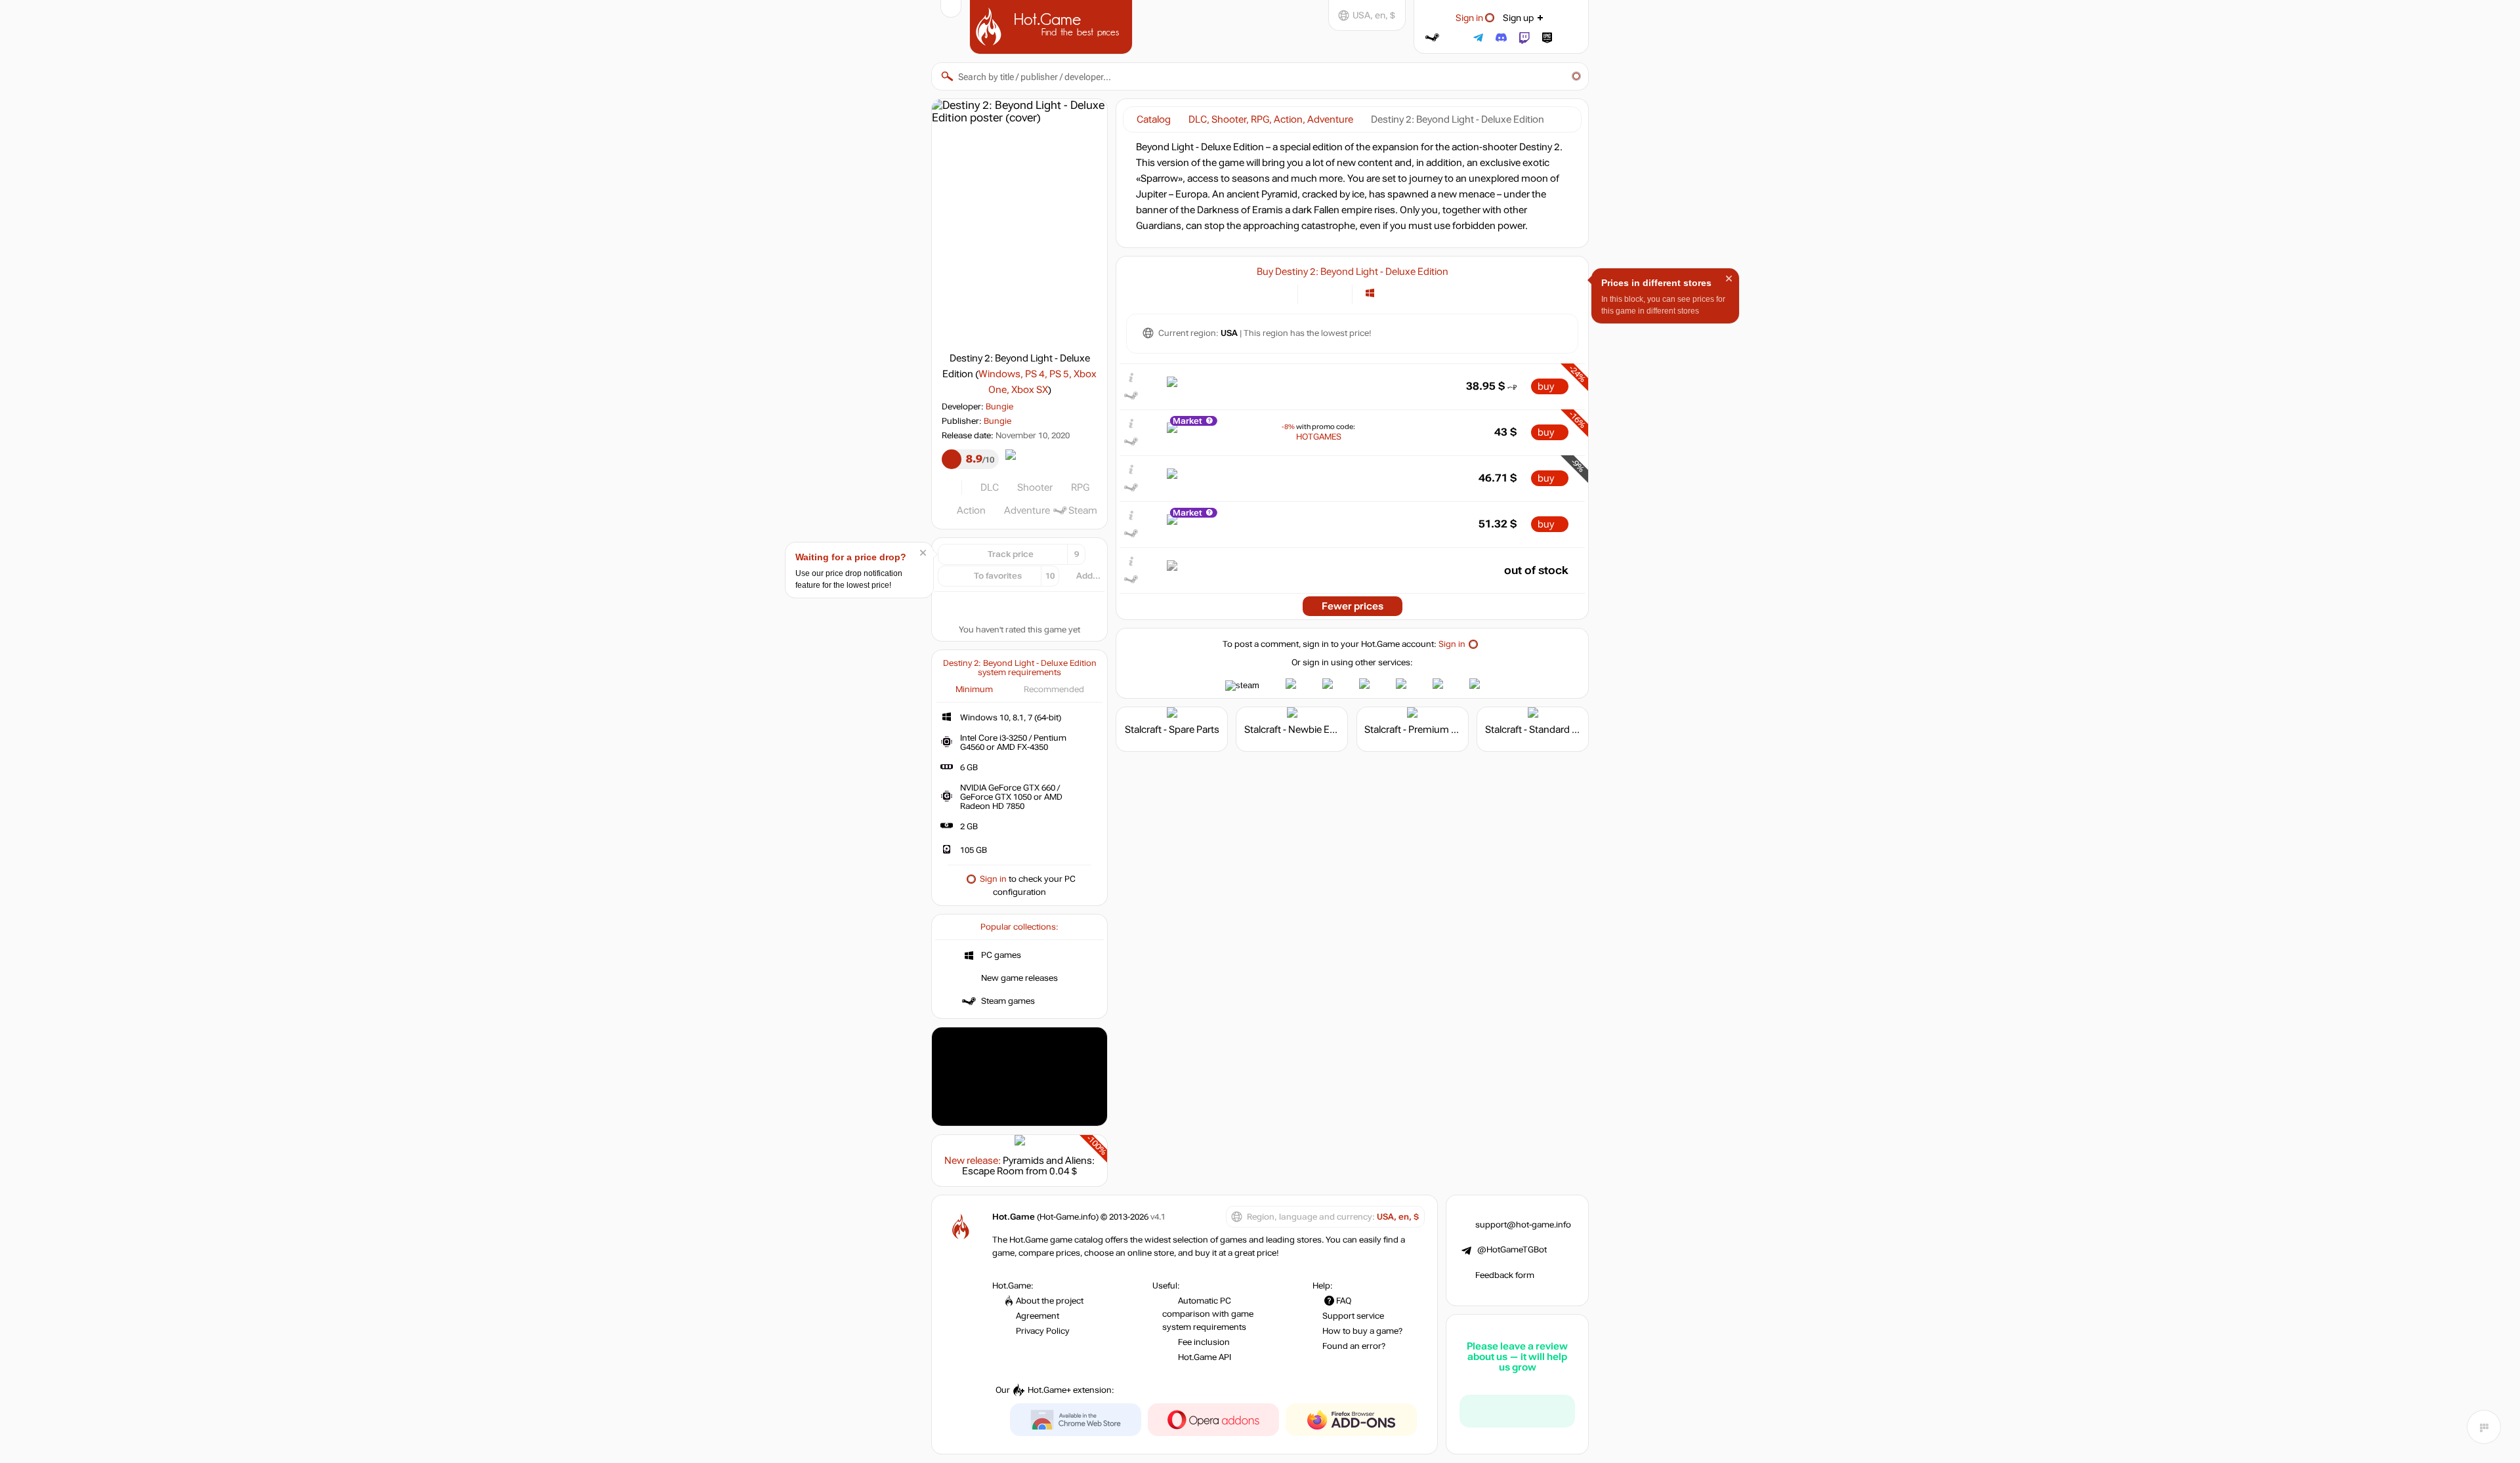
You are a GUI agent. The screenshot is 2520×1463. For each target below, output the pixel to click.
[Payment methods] (1280, 293)
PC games (1001, 955)
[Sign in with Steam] (1432, 38)
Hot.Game (1053, 26)
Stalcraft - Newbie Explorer (1302, 730)
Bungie (999, 407)
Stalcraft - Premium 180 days (1428, 730)
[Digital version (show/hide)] (1315, 293)
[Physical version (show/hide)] (1334, 293)
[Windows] (1370, 293)
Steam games (1008, 1001)
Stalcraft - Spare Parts (1172, 730)
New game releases (1019, 978)
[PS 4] (1386, 293)
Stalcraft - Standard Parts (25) (1550, 730)
